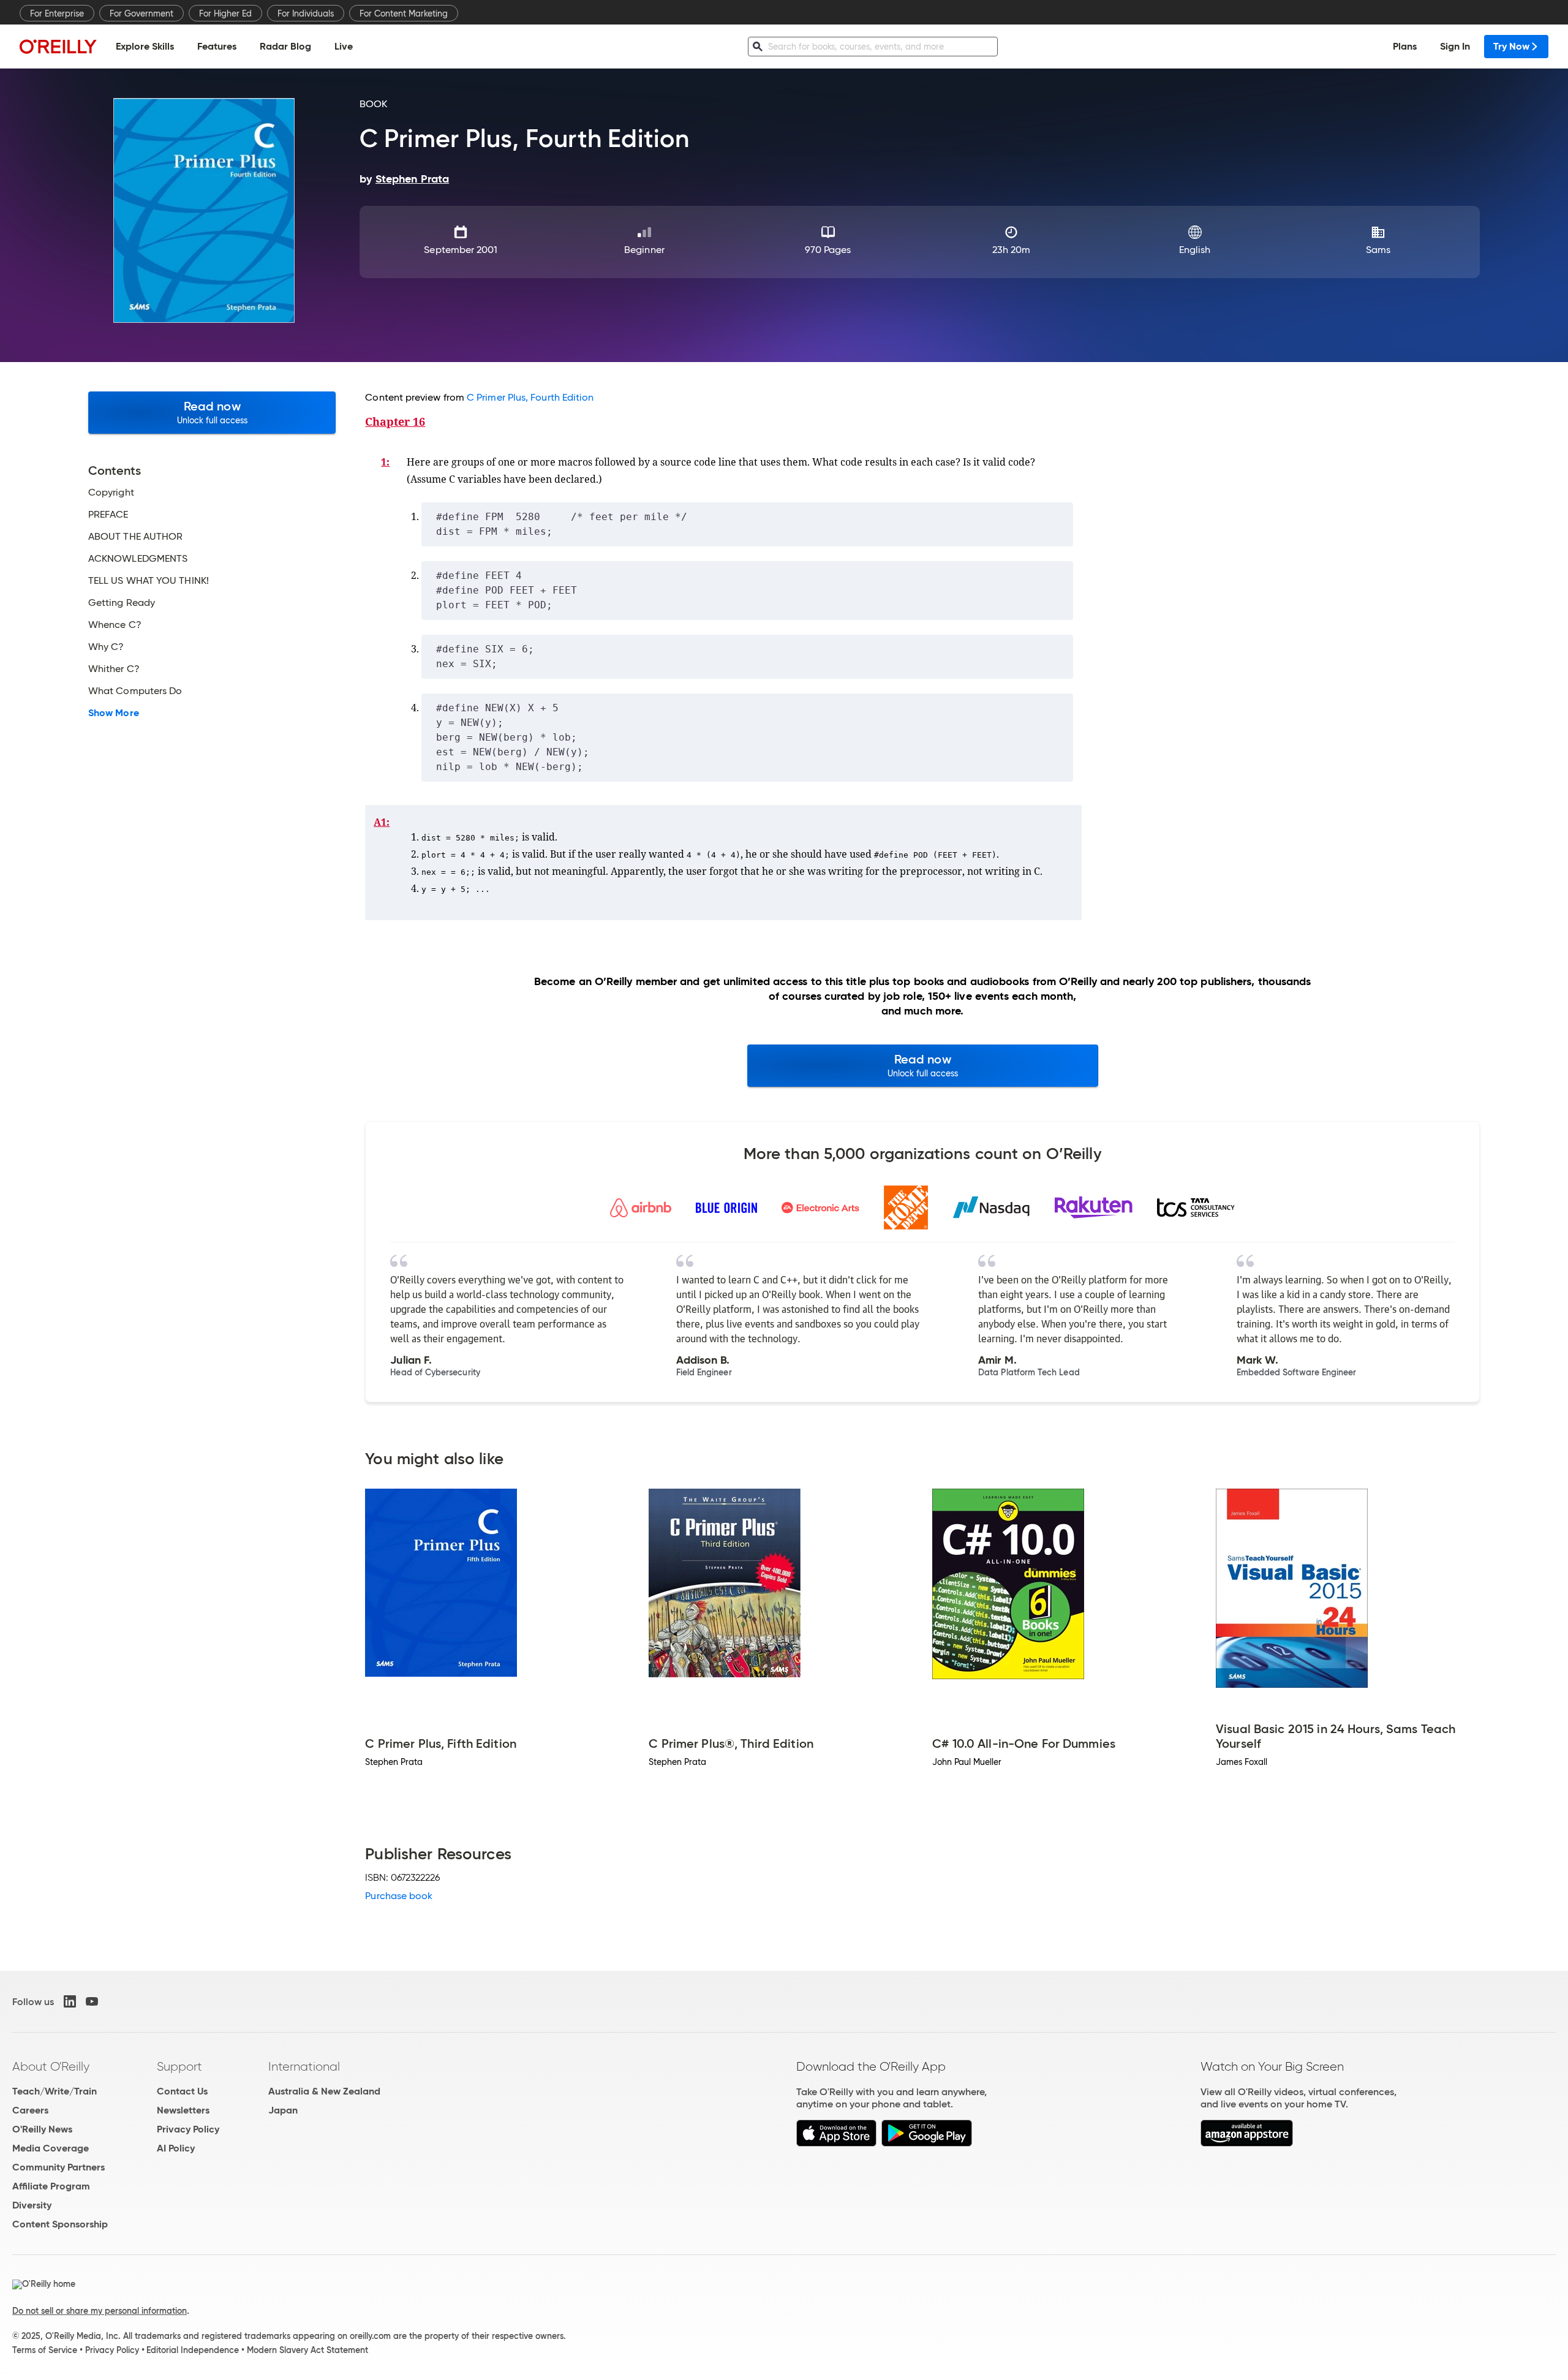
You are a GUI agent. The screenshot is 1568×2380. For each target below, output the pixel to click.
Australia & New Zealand (324, 2091)
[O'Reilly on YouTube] (92, 2001)
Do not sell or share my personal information (100, 2311)
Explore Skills (145, 46)
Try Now (1511, 46)
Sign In (1455, 46)
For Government (141, 13)
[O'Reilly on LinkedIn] (70, 2001)
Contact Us (182, 2091)
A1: (382, 822)
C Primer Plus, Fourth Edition (530, 397)
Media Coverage (51, 2148)
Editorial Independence (193, 2350)
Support (179, 2066)
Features (217, 46)
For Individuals (306, 13)
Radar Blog (285, 46)
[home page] (58, 46)
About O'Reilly (51, 2066)
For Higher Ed (225, 13)
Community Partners (58, 2167)
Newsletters (183, 2110)
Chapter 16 (395, 421)
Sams (1378, 250)
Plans (1405, 46)
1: (385, 462)
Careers (30, 2110)
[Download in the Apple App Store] (836, 2143)
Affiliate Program (51, 2186)
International (304, 2066)
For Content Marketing (404, 13)
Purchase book (399, 1896)
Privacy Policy (188, 2129)
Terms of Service (45, 2350)
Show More (114, 713)
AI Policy (176, 2148)
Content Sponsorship (60, 2224)
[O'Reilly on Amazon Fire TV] (1247, 2143)
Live (344, 46)
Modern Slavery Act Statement (307, 2350)
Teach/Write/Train (55, 2091)
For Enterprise (57, 13)
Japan (283, 2110)
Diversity (32, 2205)
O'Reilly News (42, 2129)
